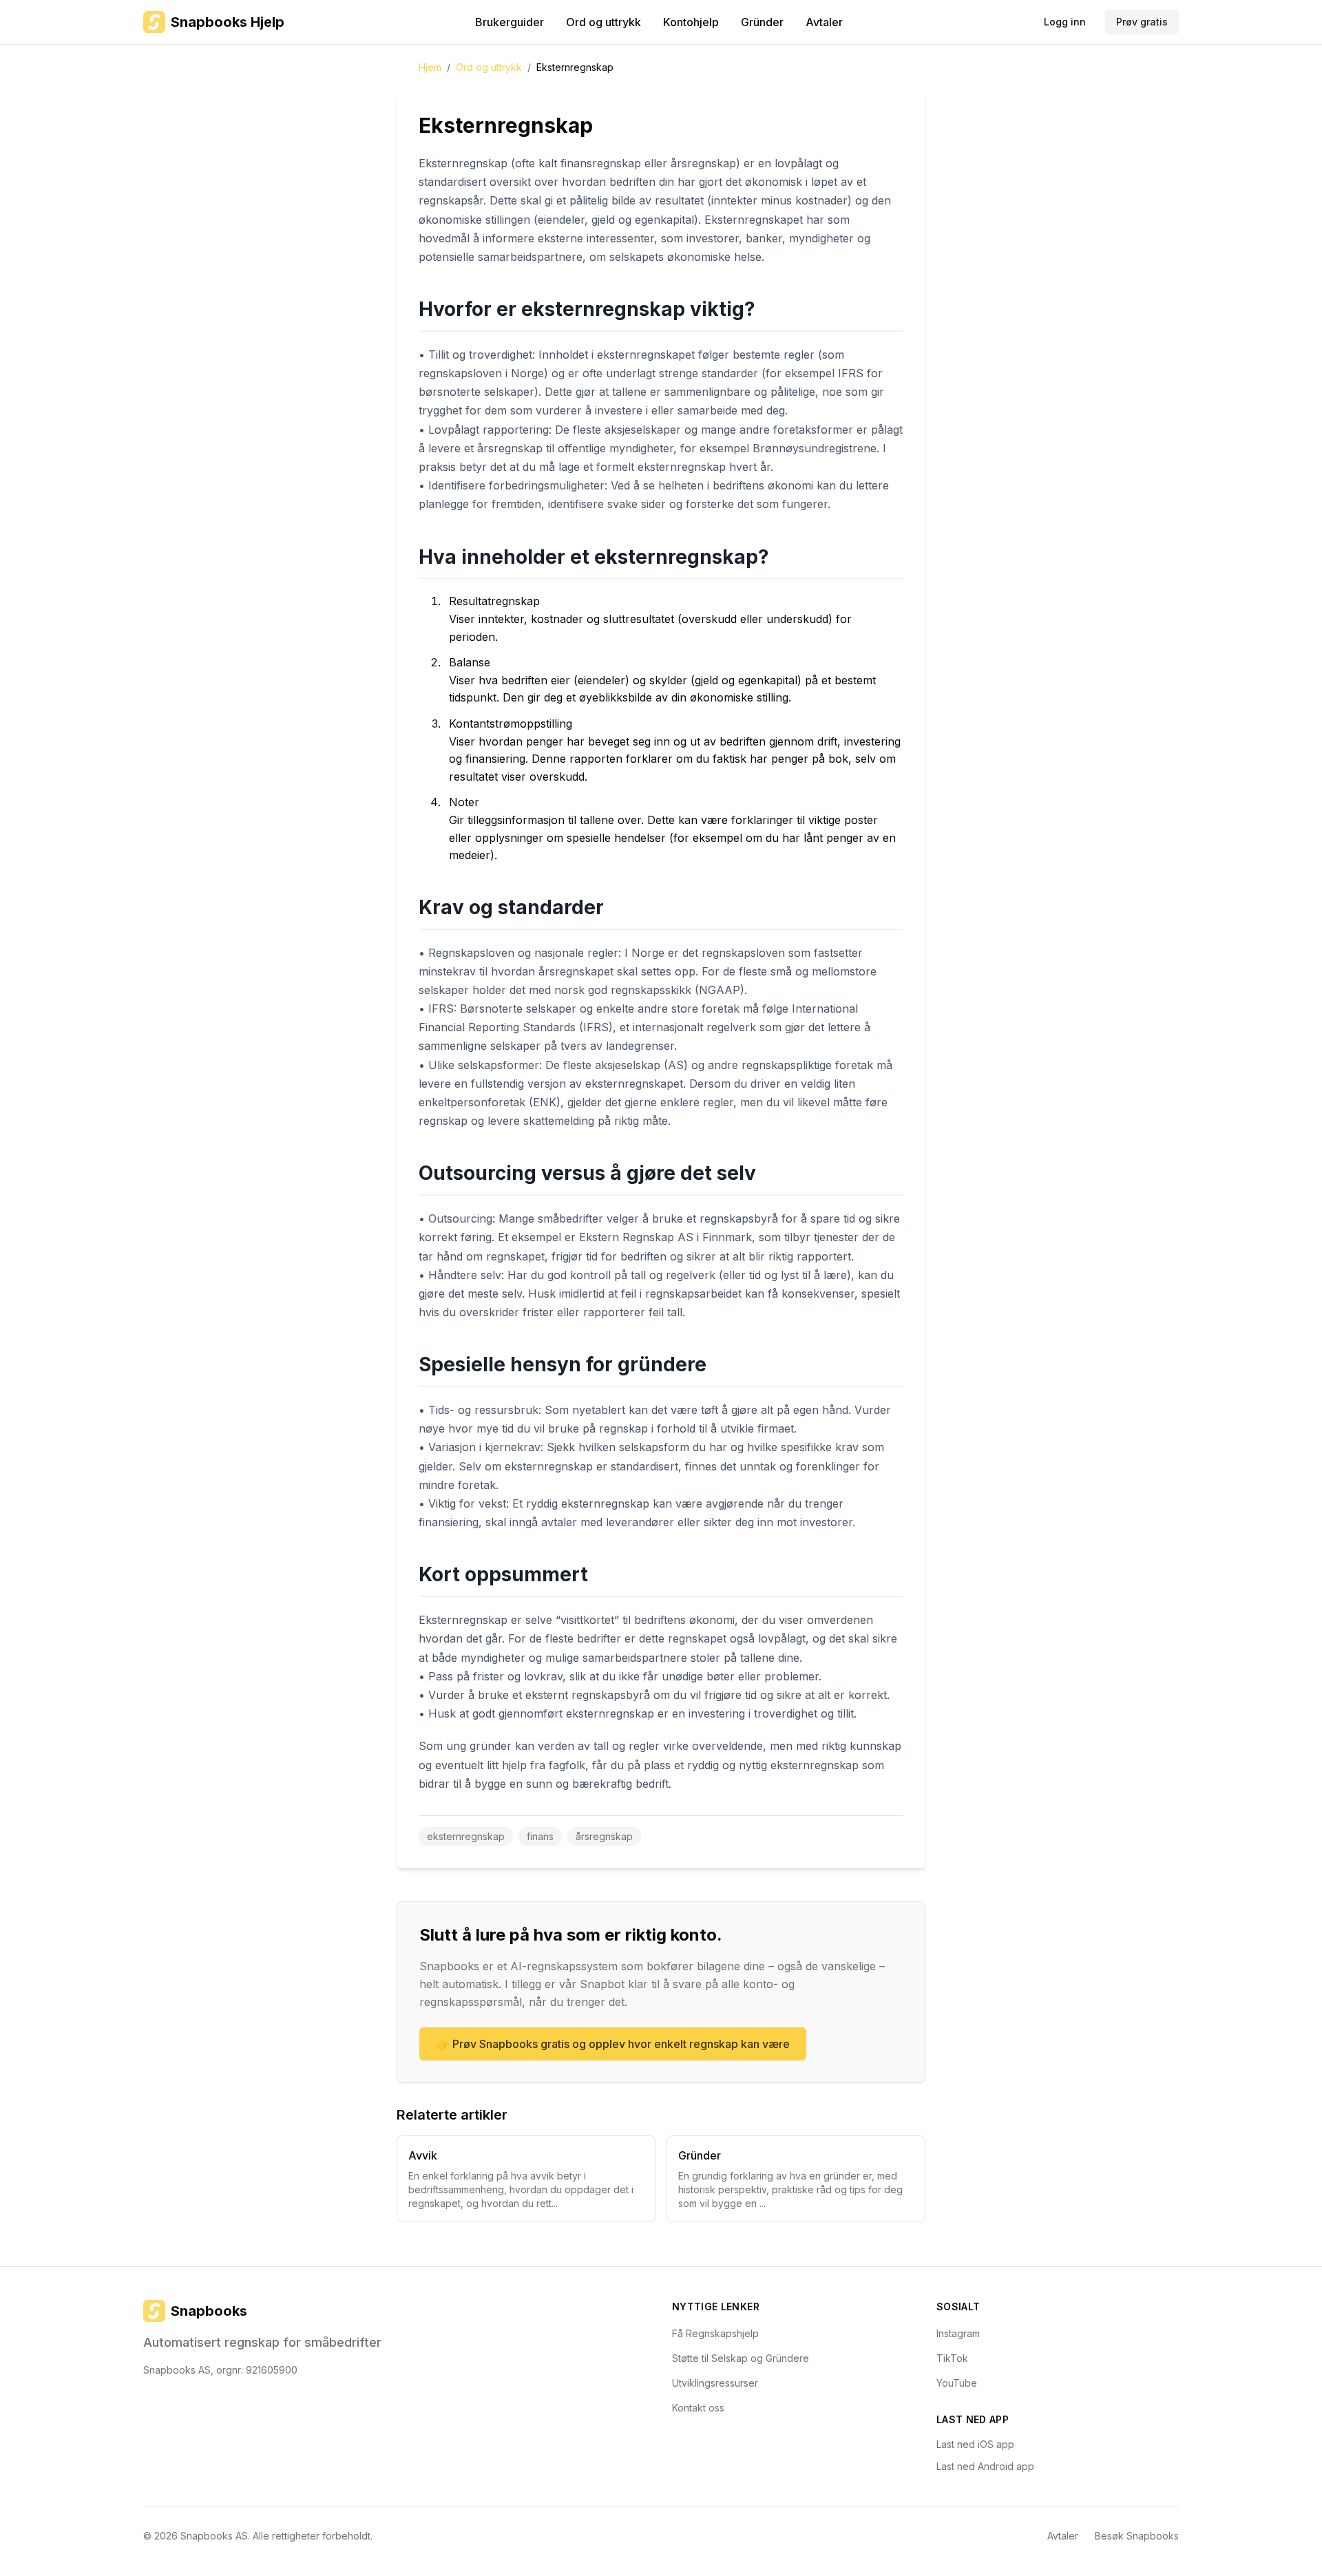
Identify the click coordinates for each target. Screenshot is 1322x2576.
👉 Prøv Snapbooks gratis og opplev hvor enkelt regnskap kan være (613, 2044)
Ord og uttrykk (604, 22)
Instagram (958, 2333)
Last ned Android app (985, 2466)
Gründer (762, 22)
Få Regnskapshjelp (715, 2333)
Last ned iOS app (975, 2444)
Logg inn (1065, 22)
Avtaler (824, 22)
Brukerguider (510, 22)
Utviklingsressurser (715, 2383)
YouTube (957, 2383)
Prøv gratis (1142, 22)
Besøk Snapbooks (1137, 2536)
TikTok (952, 2358)
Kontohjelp (691, 22)
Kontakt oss (698, 2408)
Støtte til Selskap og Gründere (741, 2358)
